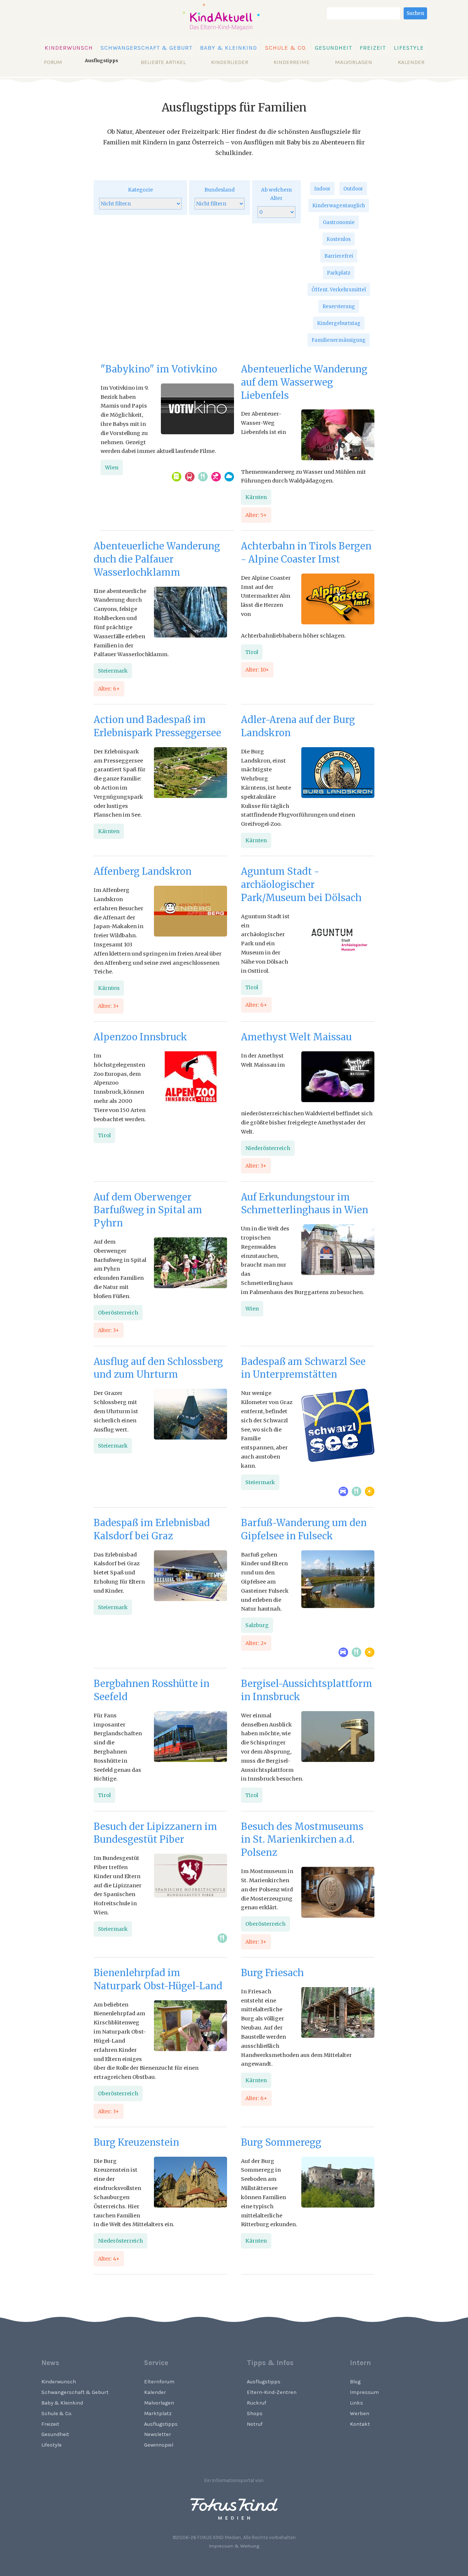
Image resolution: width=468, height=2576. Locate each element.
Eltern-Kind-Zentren (272, 2392)
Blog (355, 2382)
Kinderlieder (230, 62)
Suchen (415, 13)
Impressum (364, 2392)
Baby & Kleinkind (229, 48)
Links (356, 2403)
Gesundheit (333, 48)
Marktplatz (158, 2414)
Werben (360, 2414)
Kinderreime (292, 62)
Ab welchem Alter (276, 194)
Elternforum (159, 2382)
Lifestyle (409, 48)
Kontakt (360, 2424)
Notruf (255, 2424)
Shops (255, 2414)
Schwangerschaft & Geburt (146, 48)
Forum (53, 62)
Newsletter (158, 2434)
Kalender (411, 62)
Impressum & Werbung (234, 2546)
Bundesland (220, 190)
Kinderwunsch (69, 48)
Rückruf (256, 2403)
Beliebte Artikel (163, 62)
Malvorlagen (354, 62)
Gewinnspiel (159, 2445)
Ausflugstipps (161, 2424)
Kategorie (140, 190)
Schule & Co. (286, 48)
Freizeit (373, 48)
